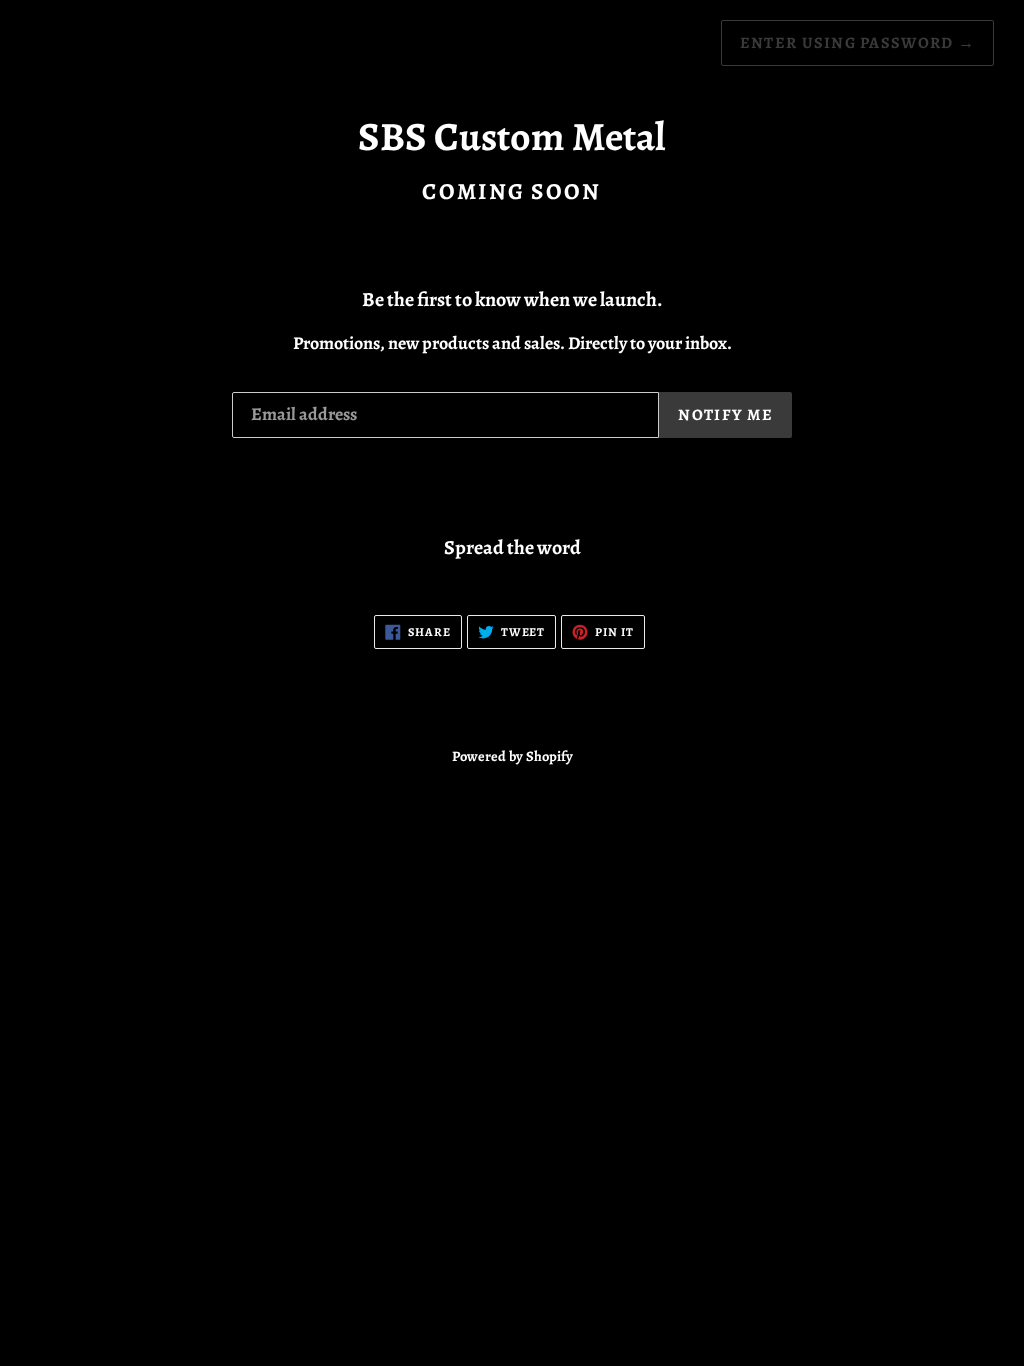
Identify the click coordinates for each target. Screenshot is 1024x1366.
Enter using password (857, 43)
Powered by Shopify (512, 756)
